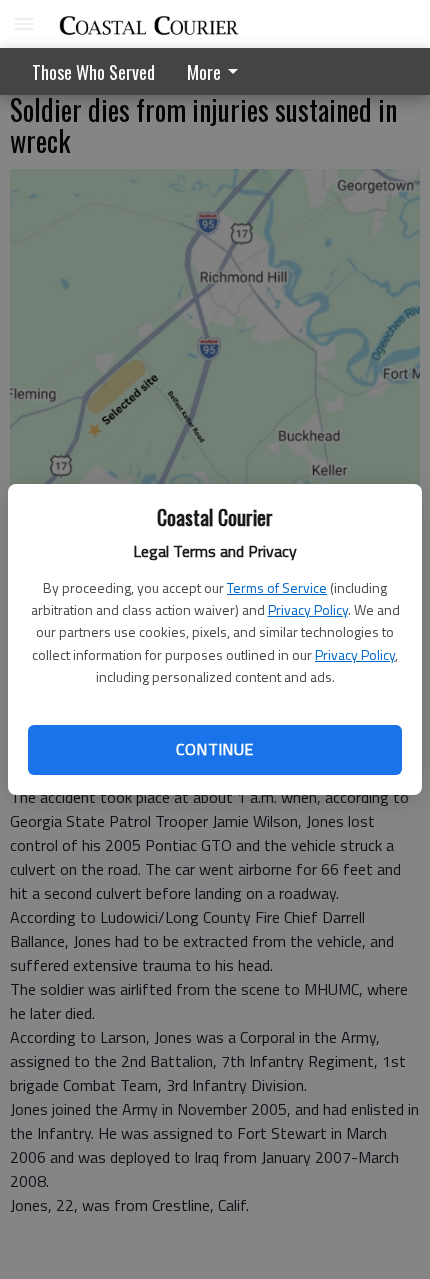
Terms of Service (277, 587)
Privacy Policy (308, 609)
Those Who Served (93, 72)
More (204, 72)
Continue (214, 749)
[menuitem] (218, 71)
